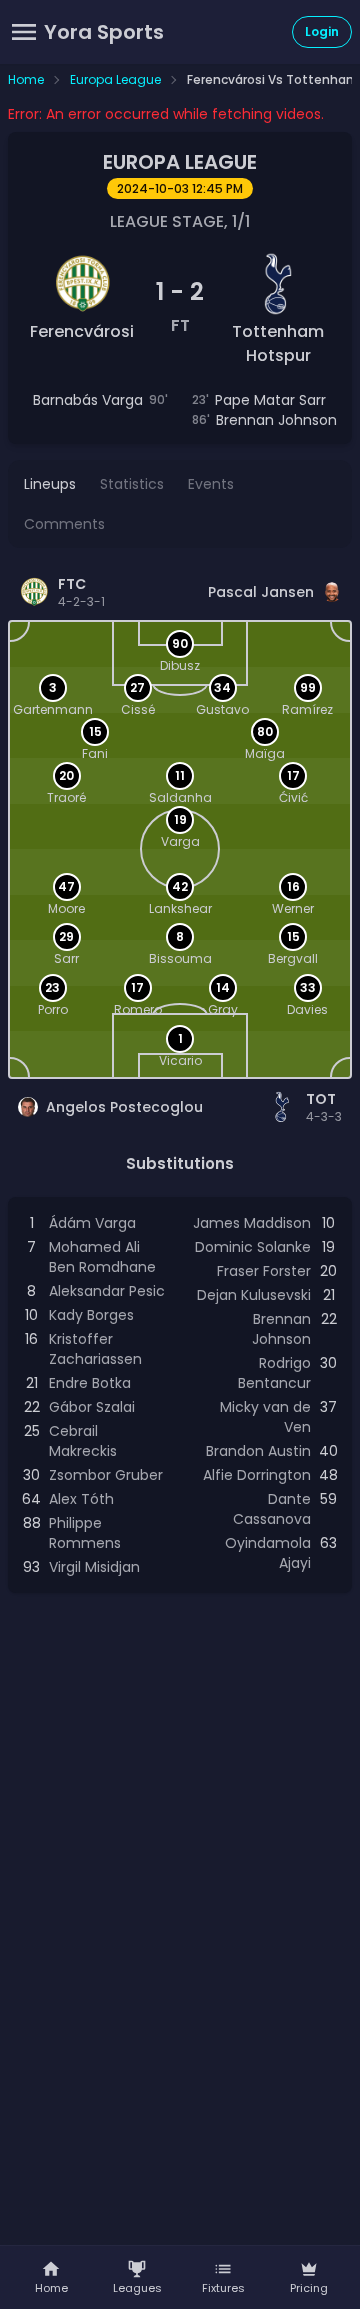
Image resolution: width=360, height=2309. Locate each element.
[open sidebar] (24, 32)
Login (322, 31)
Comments (64, 524)
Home (26, 80)
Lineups (50, 484)
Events (211, 484)
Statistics (132, 484)
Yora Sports (104, 32)
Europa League (115, 80)
